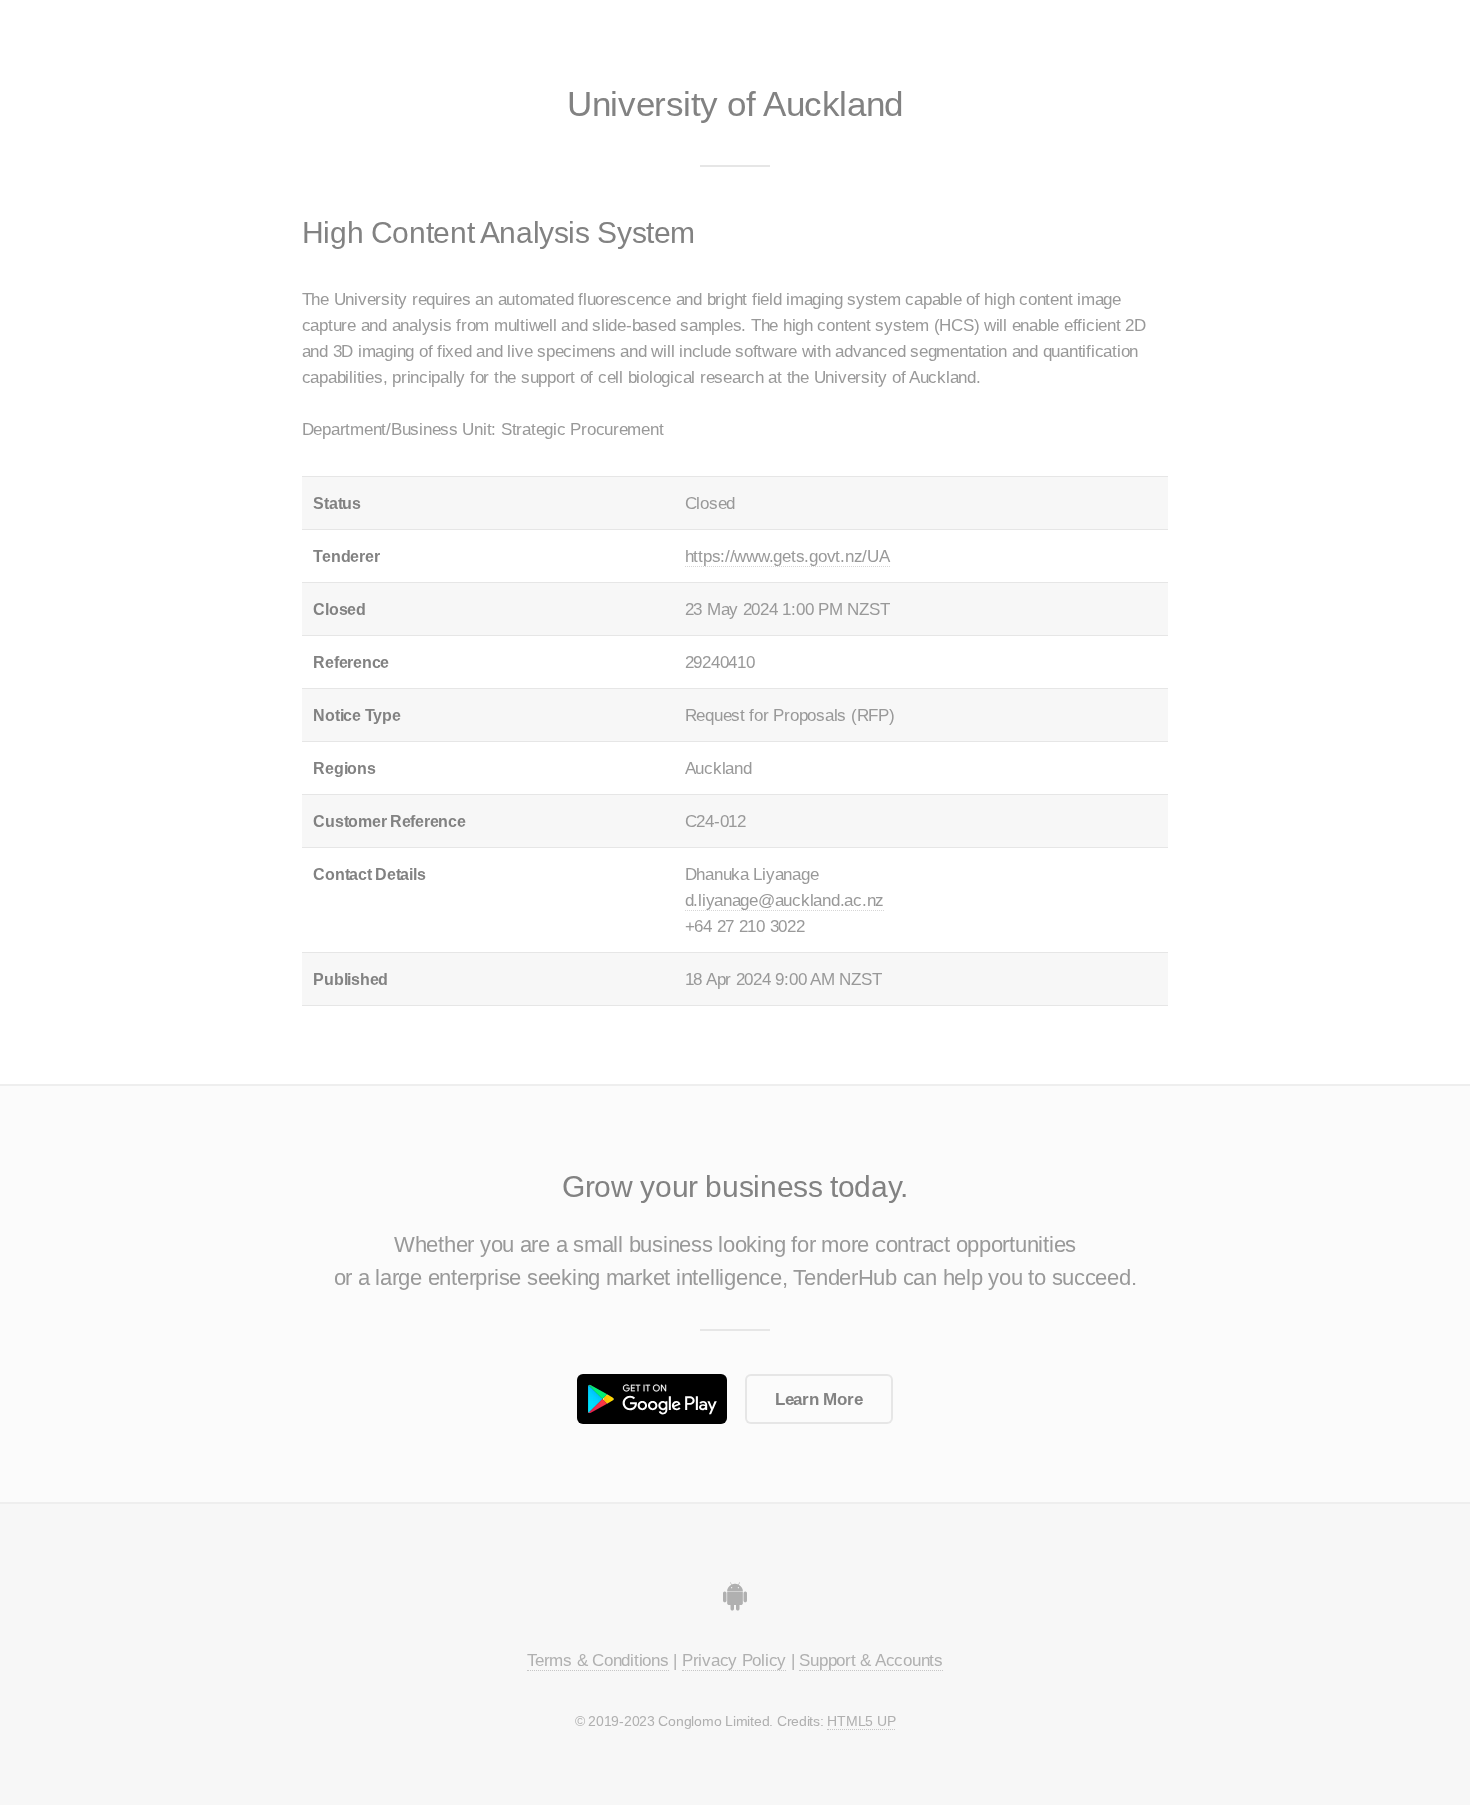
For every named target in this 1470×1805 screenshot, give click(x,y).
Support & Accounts (870, 1660)
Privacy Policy (734, 1660)
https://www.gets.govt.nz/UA (787, 556)
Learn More (818, 1399)
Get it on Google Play (652, 1398)
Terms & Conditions (597, 1660)
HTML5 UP (861, 1721)
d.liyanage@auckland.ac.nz (785, 900)
